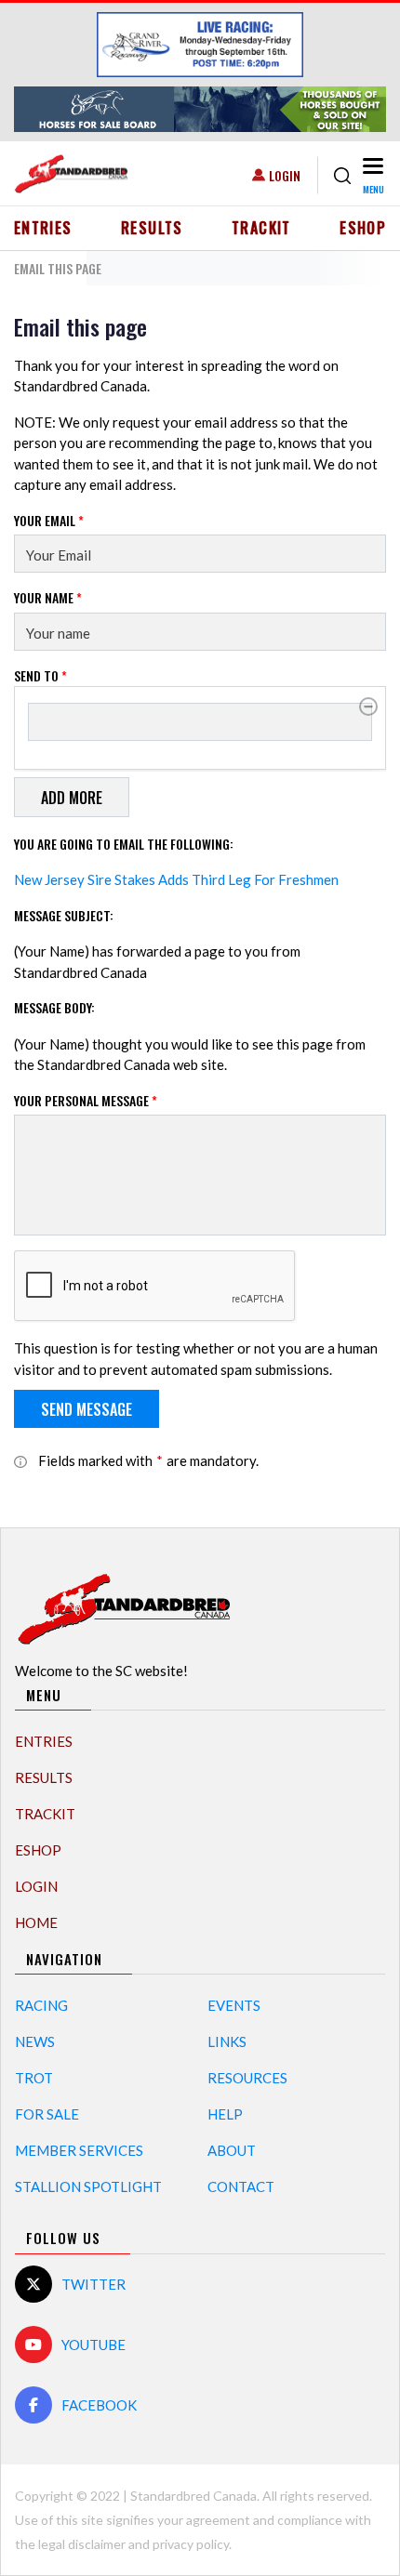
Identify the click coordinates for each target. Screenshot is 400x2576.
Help (225, 2114)
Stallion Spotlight (88, 2186)
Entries (43, 228)
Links (227, 2041)
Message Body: (54, 1007)
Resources (247, 2078)
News (35, 2041)
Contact (241, 2186)
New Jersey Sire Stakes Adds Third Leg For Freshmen (176, 879)
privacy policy (191, 2544)
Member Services (79, 2150)
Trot (34, 2078)
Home (36, 1922)
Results (152, 228)
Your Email (49, 520)
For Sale (47, 2114)
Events (234, 2005)
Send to (40, 675)
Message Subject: (64, 915)
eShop (363, 228)
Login (285, 175)
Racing (41, 2005)
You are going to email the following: (124, 844)
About (232, 2150)
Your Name (48, 597)
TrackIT (261, 228)
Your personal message (86, 1100)
